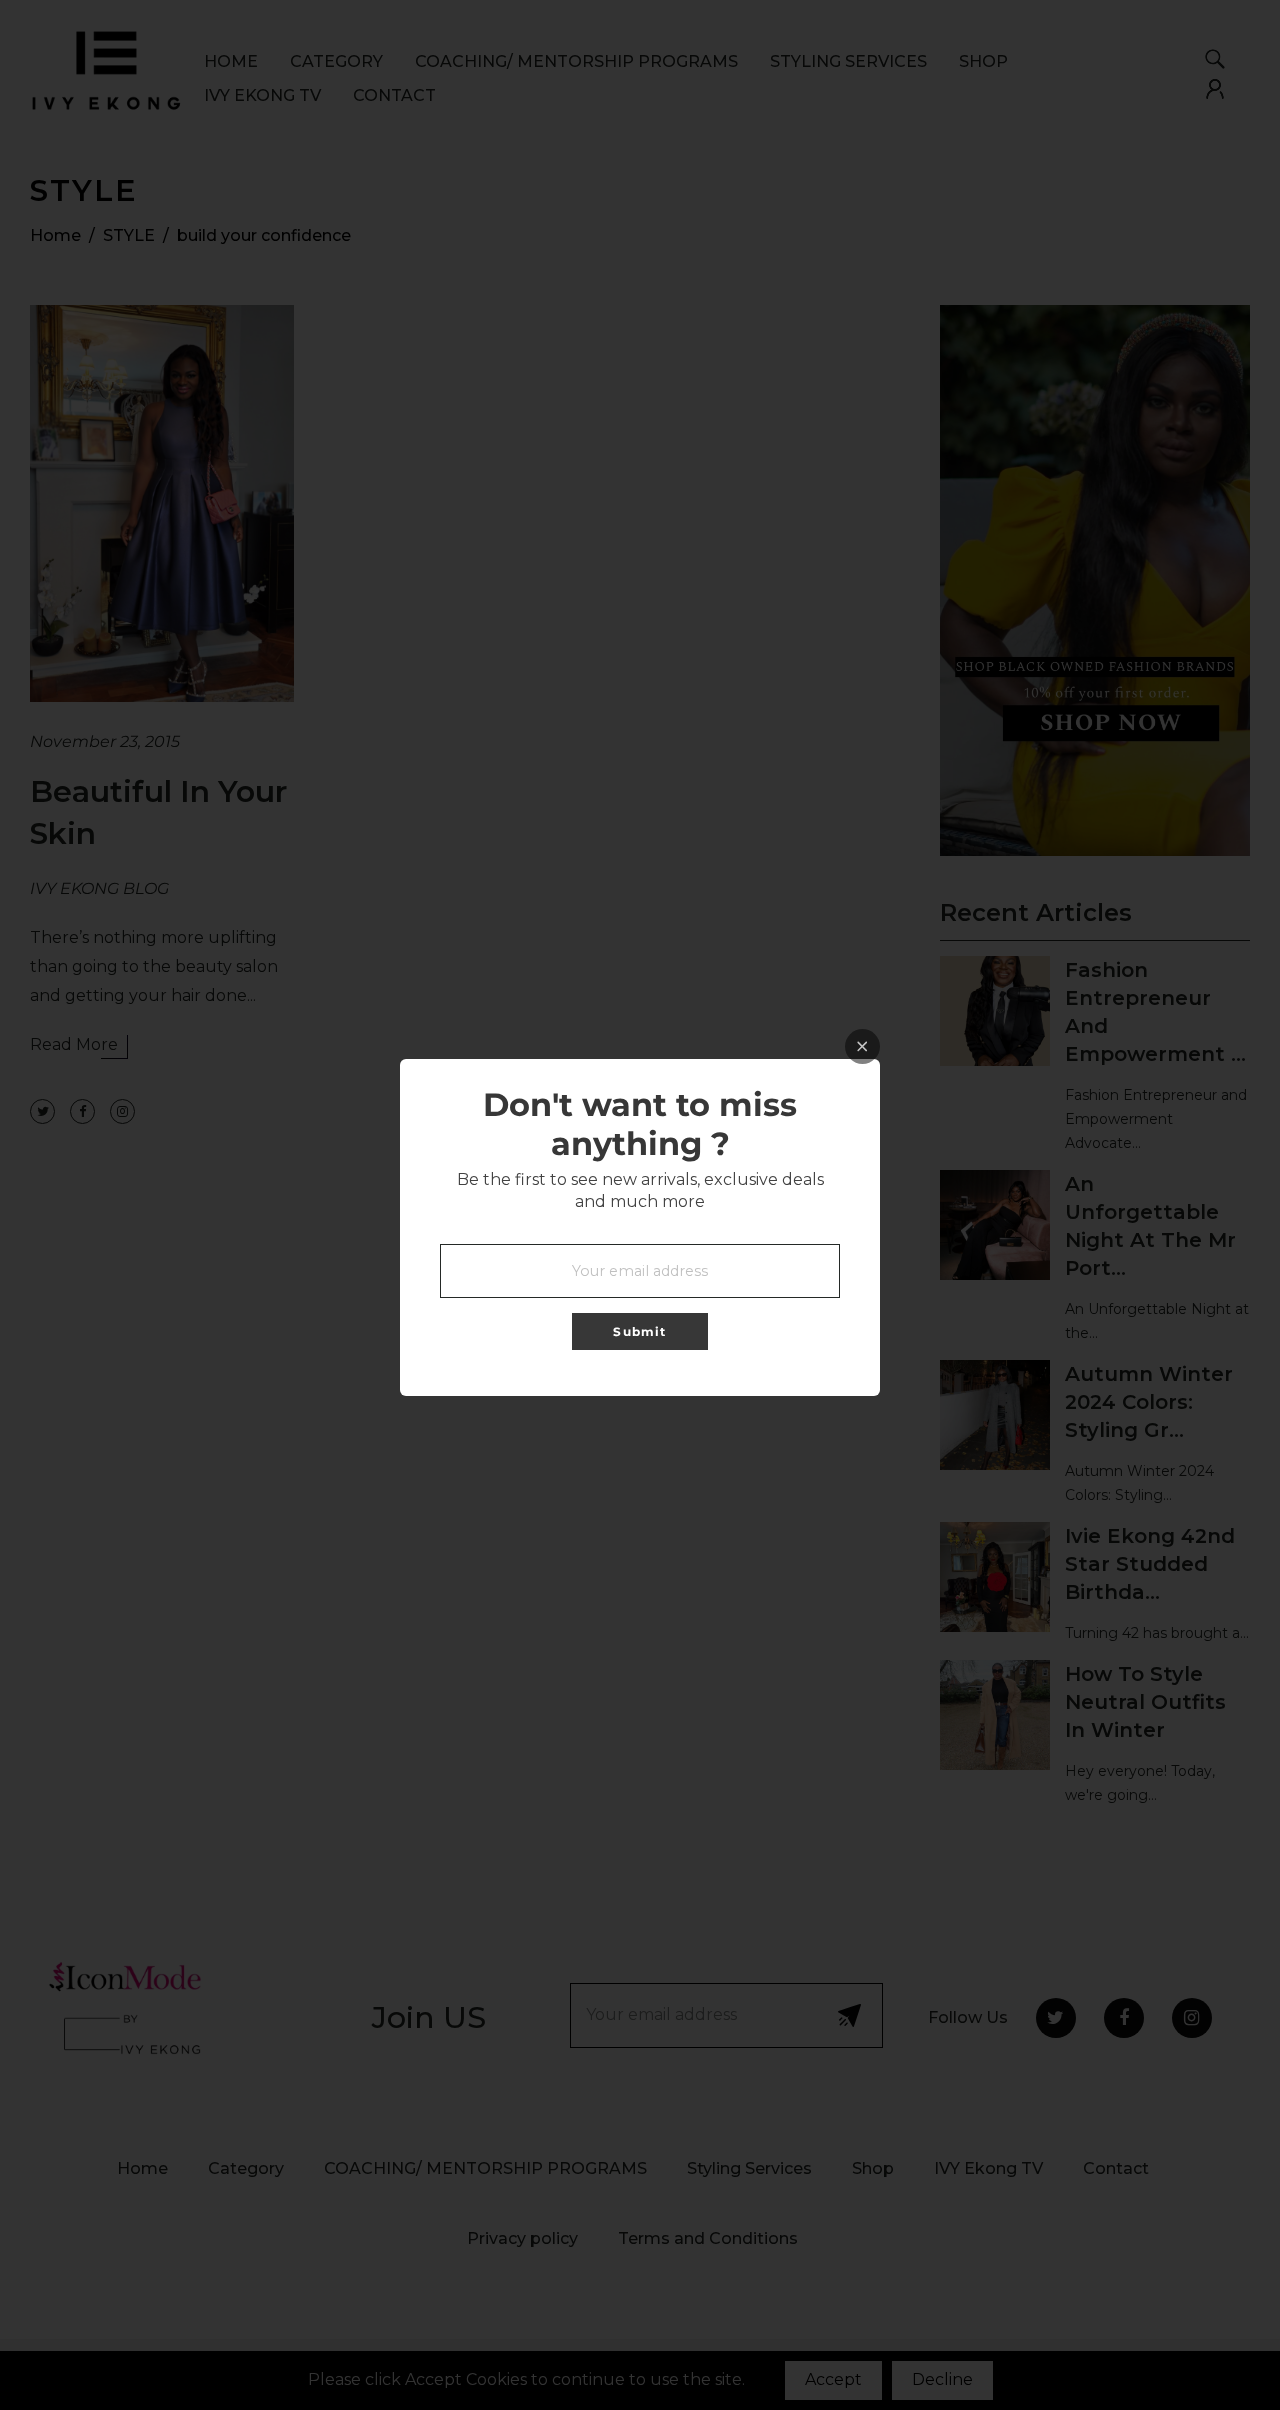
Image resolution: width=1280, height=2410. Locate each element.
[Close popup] (862, 1046)
